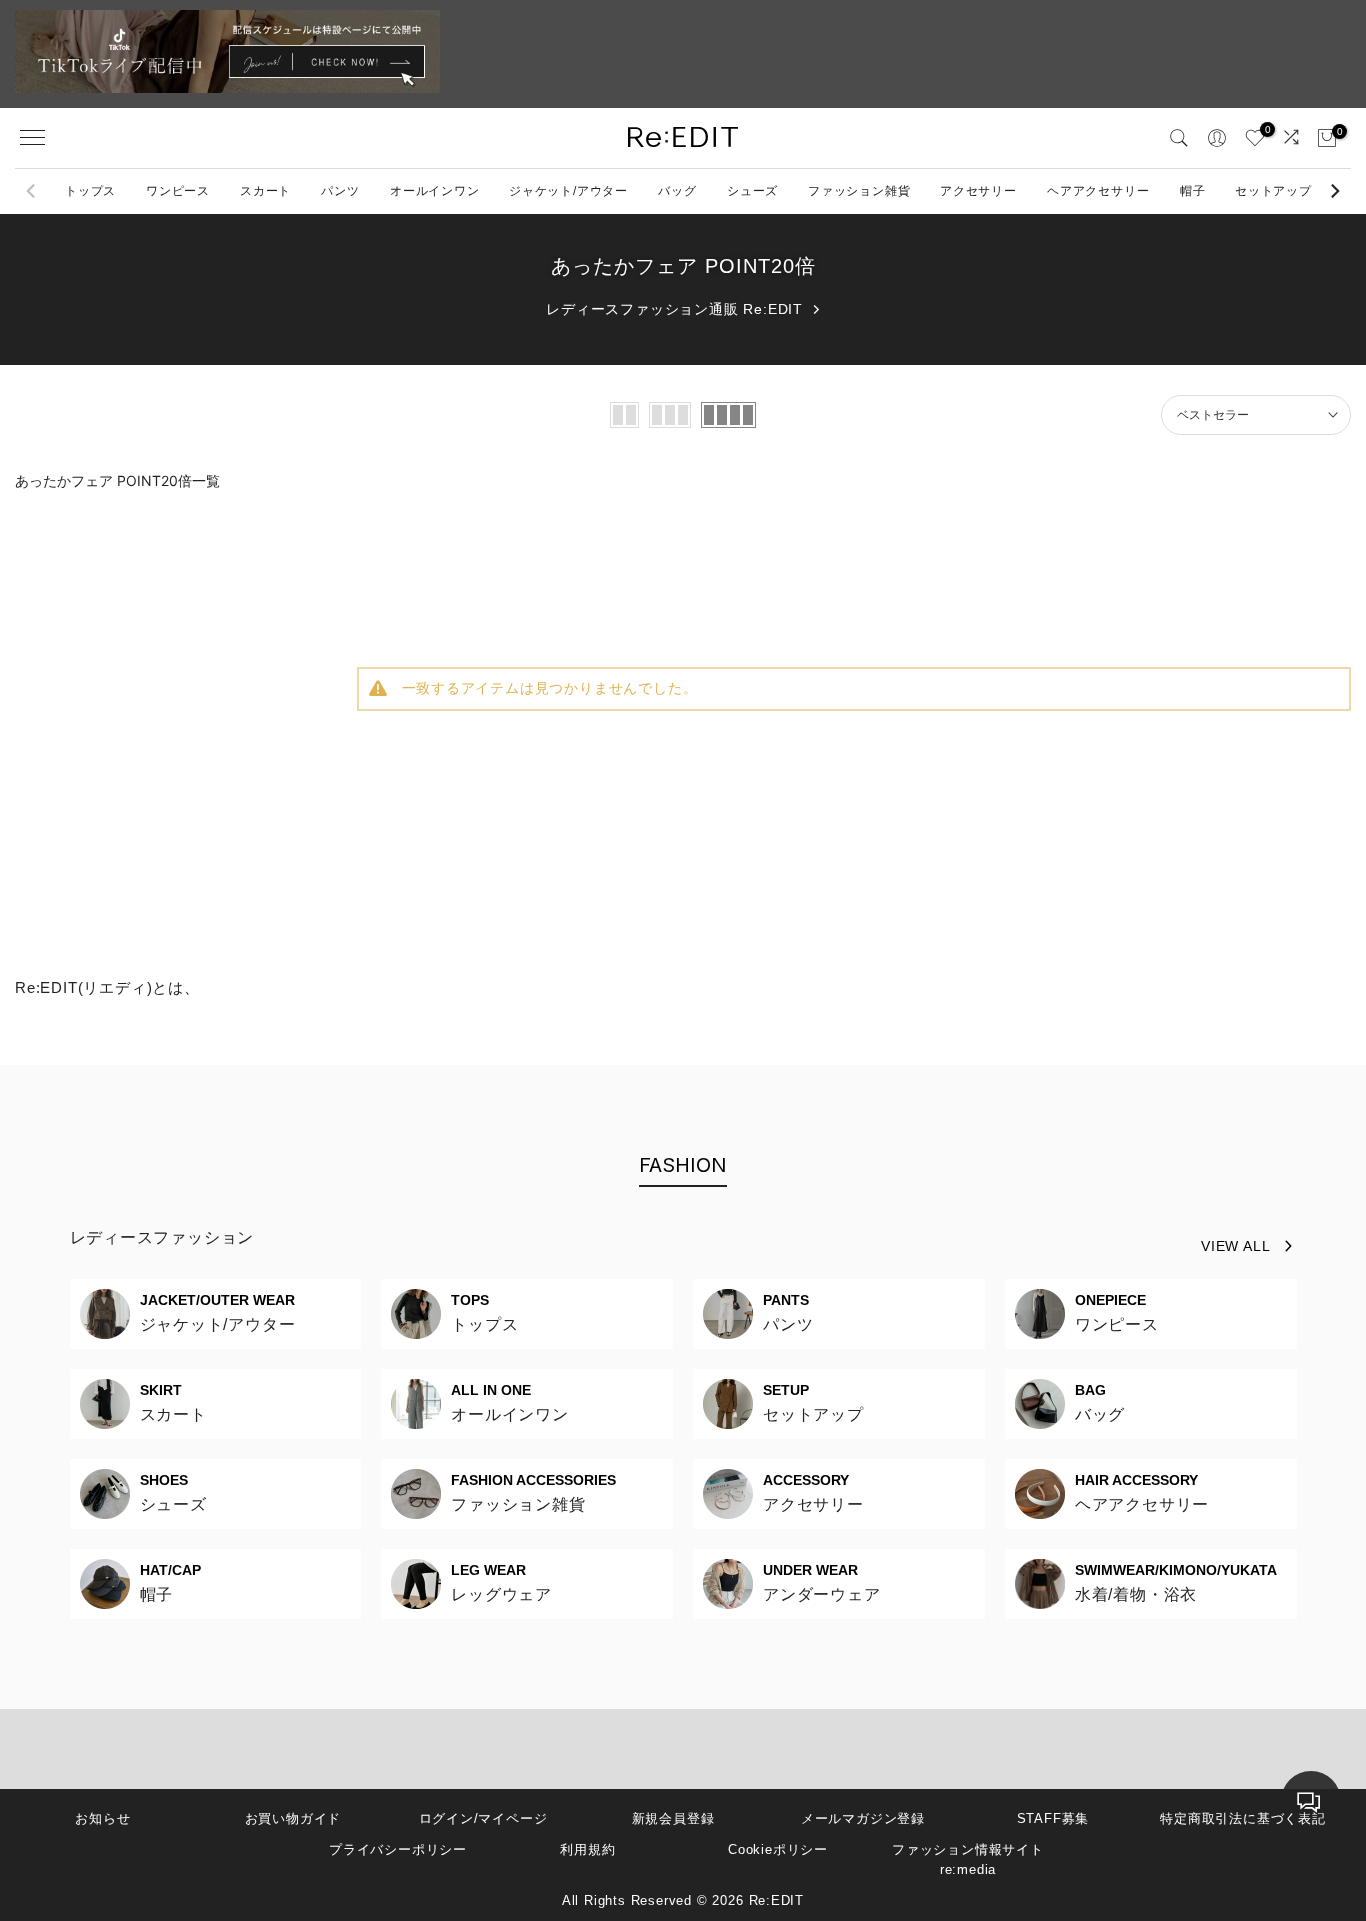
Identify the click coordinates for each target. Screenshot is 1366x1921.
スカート (265, 191)
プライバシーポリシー (398, 1849)
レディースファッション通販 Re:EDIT (674, 309)
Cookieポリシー (778, 1849)
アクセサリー (978, 191)
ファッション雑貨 (859, 191)
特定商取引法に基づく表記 (1243, 1818)
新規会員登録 (673, 1818)
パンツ (340, 191)
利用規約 (587, 1849)
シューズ (752, 191)
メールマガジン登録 (863, 1818)
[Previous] (32, 191)
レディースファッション (162, 1237)
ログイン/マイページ (483, 1818)
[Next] (1334, 191)
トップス (90, 191)
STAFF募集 (1053, 1818)
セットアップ (1273, 191)
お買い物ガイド (293, 1818)
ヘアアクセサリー (1098, 191)
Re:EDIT (777, 1900)
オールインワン (435, 191)
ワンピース (178, 191)
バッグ (677, 191)
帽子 (1193, 191)
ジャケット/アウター (568, 191)
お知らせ (102, 1818)
